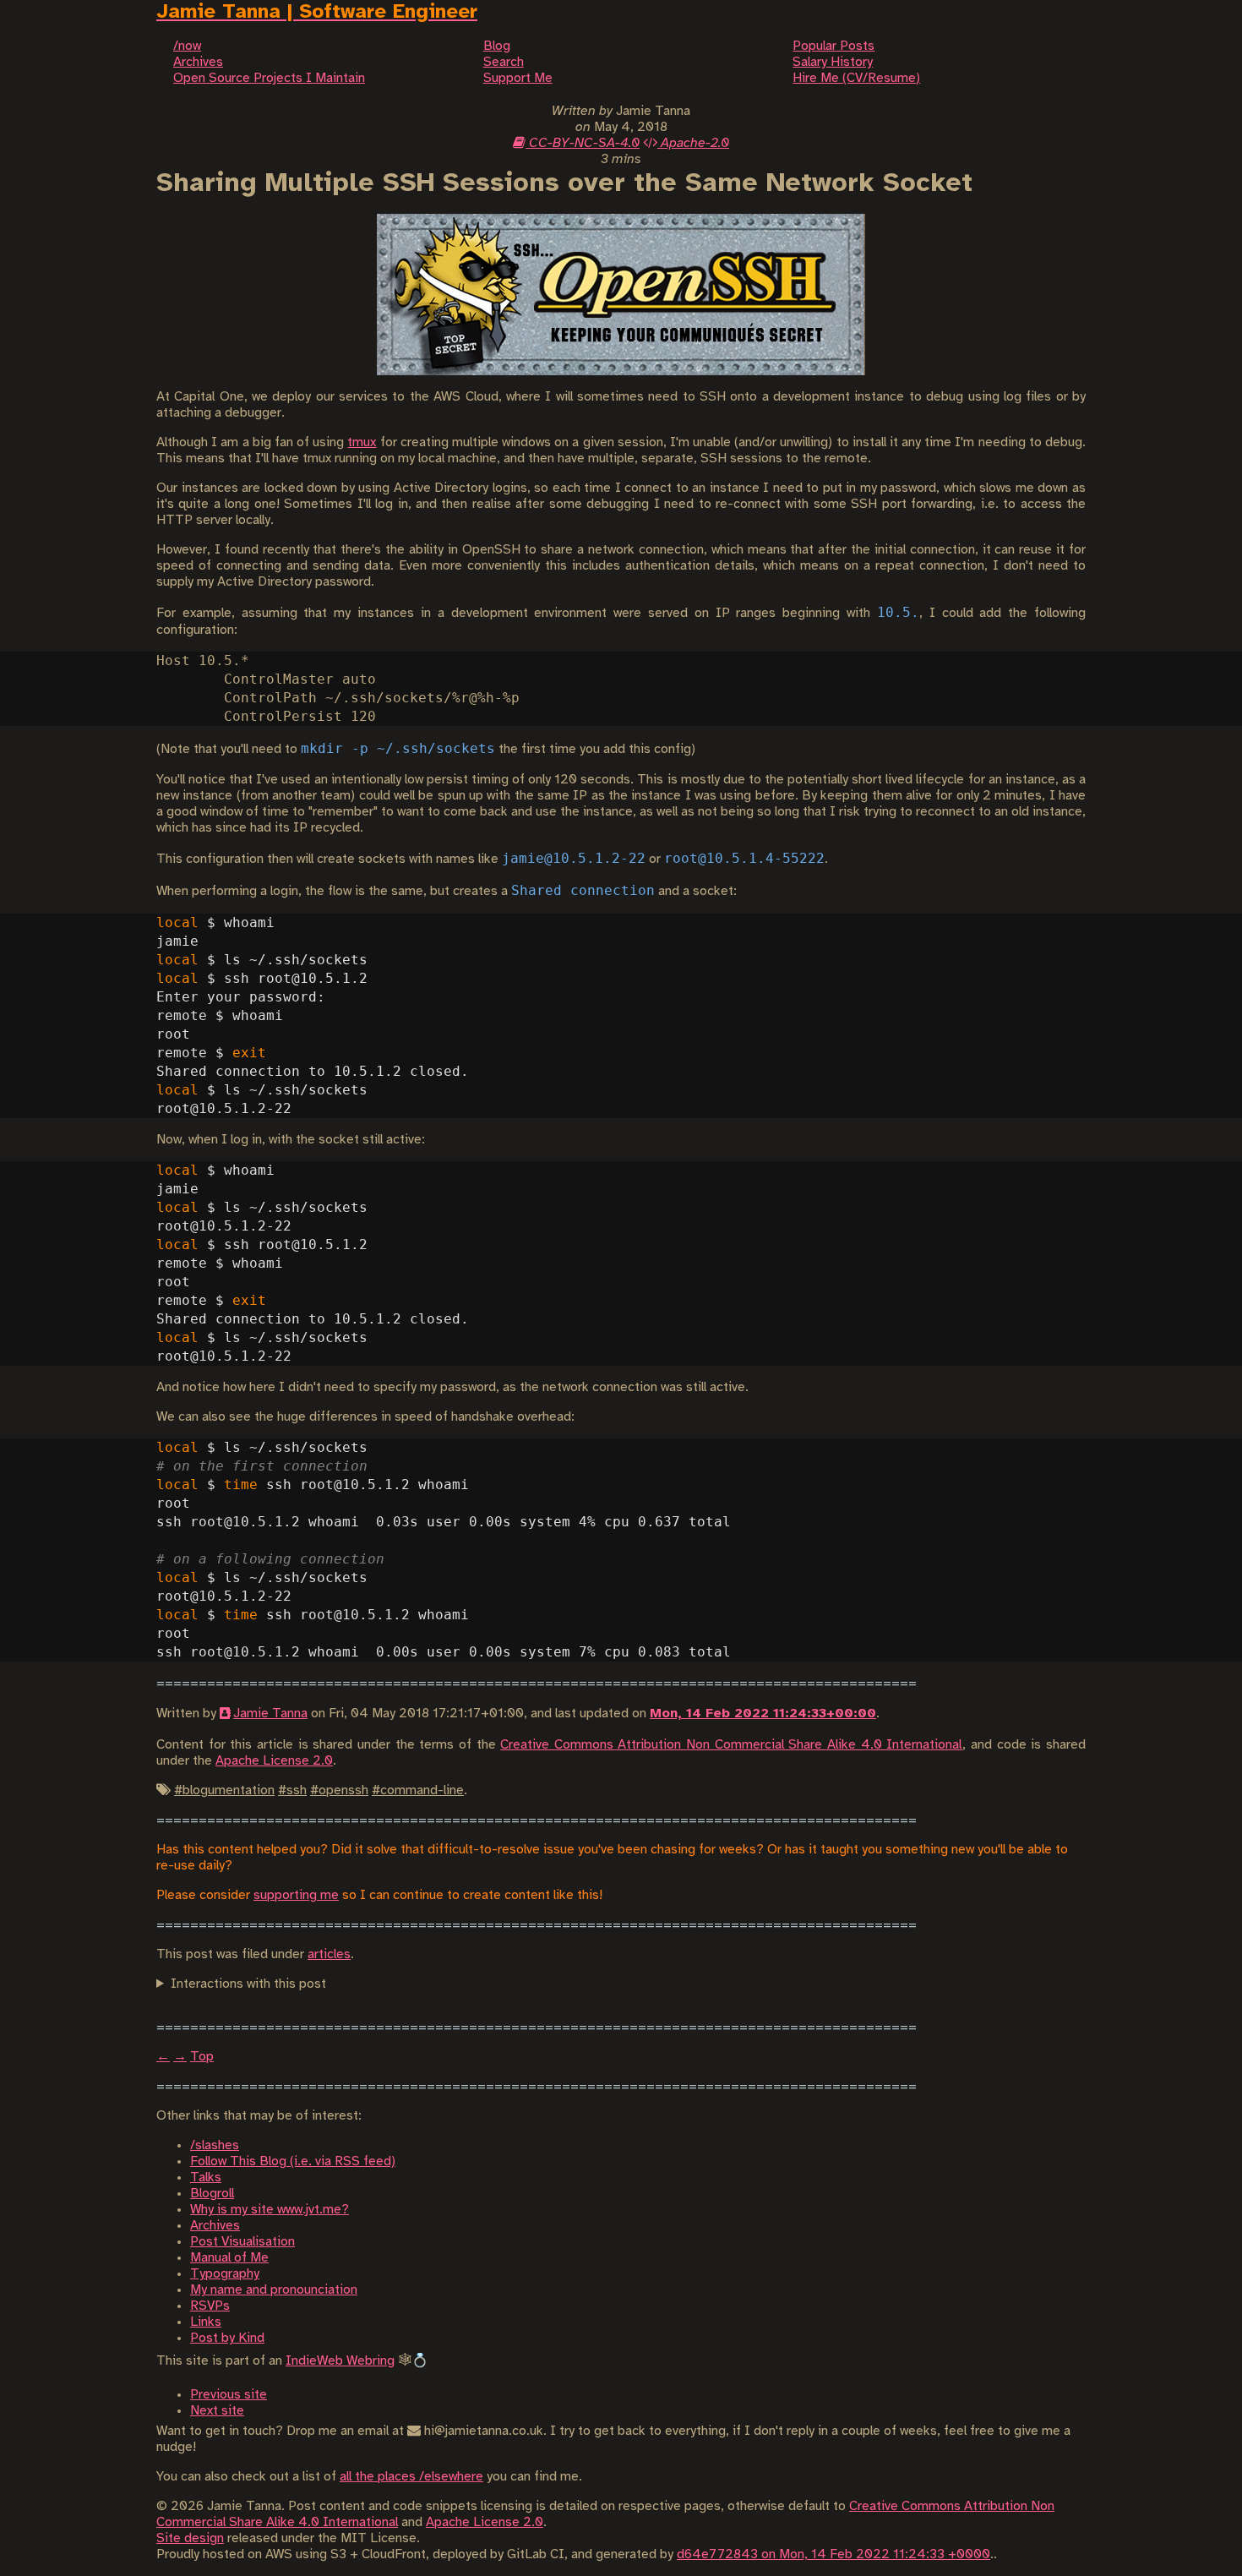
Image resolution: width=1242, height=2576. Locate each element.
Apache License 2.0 (274, 1761)
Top (202, 2057)
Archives (215, 2226)
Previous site (229, 2395)
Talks (206, 2178)
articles (329, 1954)
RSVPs (210, 2306)
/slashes (215, 2145)
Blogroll (212, 2194)
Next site (217, 2411)
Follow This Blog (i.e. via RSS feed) (293, 2161)
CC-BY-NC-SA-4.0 (583, 143)
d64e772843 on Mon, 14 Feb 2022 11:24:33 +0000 (833, 2554)
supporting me (296, 1895)
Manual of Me (229, 2258)
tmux (362, 442)
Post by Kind (227, 2338)
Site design (190, 2538)
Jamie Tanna (270, 1714)
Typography (225, 2274)
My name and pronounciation (274, 2290)
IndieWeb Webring (340, 2361)
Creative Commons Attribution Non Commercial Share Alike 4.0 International (731, 1745)
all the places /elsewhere (411, 2477)
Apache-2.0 (693, 143)
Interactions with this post (248, 1984)
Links (206, 2322)
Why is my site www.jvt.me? (270, 2210)
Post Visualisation (242, 2242)
